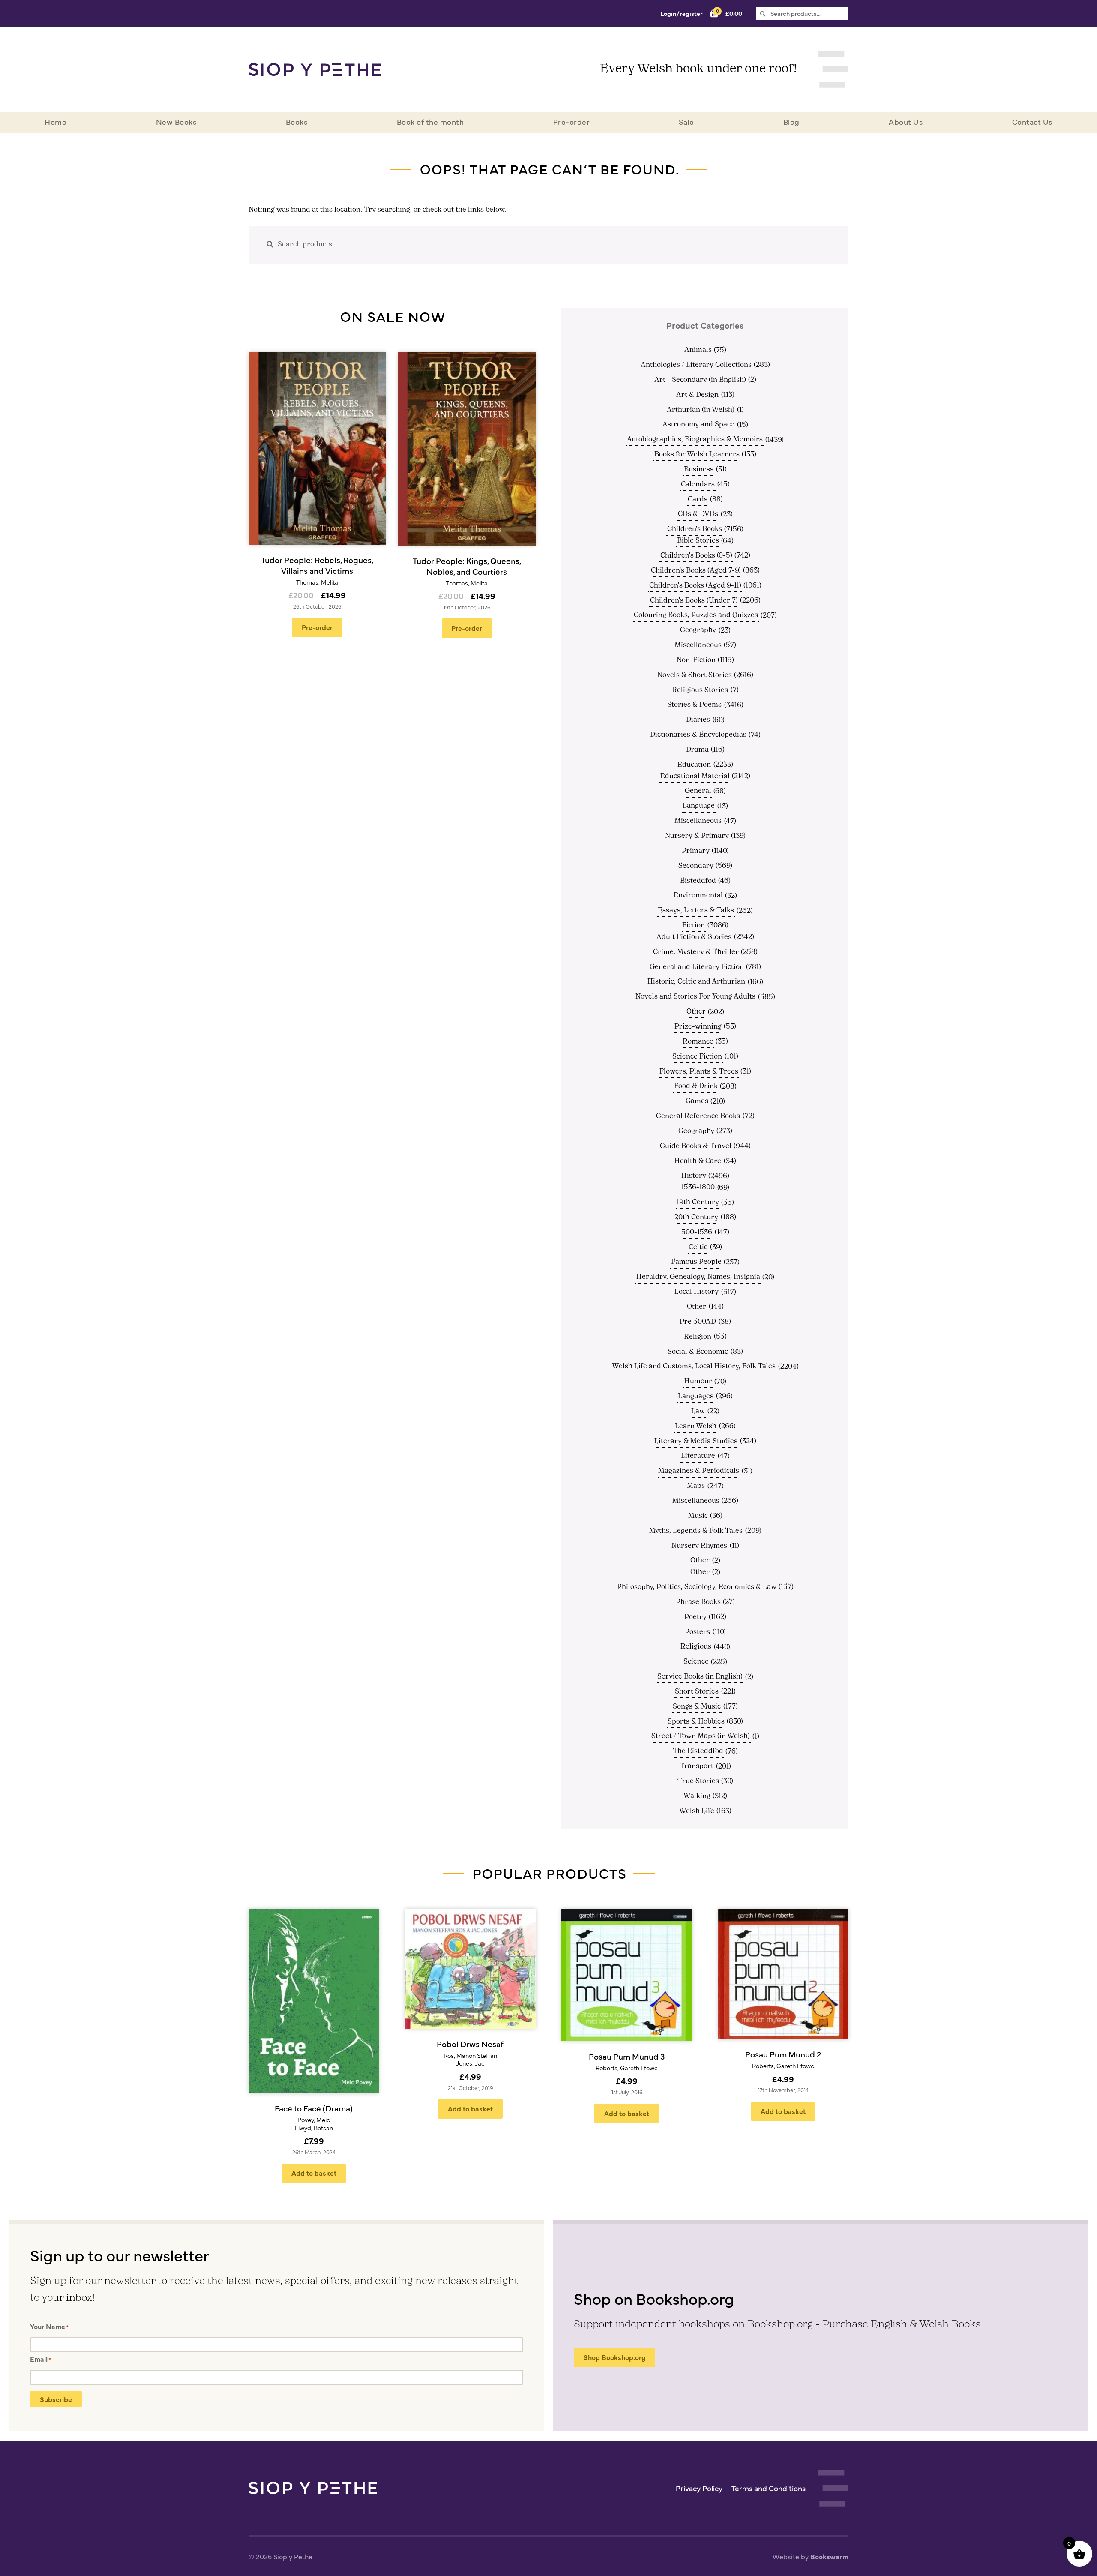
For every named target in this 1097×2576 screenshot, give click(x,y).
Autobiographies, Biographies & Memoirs (695, 440)
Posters (697, 1632)
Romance (698, 1042)
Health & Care (698, 1161)
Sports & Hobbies (696, 1722)
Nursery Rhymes (699, 1546)
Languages (696, 1397)
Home (55, 121)
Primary (696, 851)
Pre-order (572, 121)
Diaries (698, 720)
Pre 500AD (698, 1322)
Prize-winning (698, 1027)
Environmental (698, 896)
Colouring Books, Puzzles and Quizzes (696, 615)
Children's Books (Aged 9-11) (695, 586)
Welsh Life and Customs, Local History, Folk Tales (694, 1367)
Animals (698, 350)
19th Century (698, 1203)
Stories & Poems (694, 705)
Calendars (698, 485)
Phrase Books (698, 1602)
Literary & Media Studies (696, 1442)
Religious (696, 1647)
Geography (698, 630)
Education (694, 765)
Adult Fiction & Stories (694, 937)
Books (297, 121)
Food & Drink (696, 1086)
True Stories (698, 1781)
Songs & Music (697, 1707)
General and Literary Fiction (697, 967)
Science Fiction (697, 1057)
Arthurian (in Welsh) (701, 410)
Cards (698, 500)
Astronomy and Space (698, 425)
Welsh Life (697, 1811)
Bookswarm (829, 2556)
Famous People (696, 1262)
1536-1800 (698, 1188)
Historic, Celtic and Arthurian (696, 982)
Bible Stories (698, 541)
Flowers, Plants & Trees (699, 1072)
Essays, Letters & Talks (696, 911)
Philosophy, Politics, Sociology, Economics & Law (697, 1587)
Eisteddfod (698, 881)
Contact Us (1032, 121)
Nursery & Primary (697, 836)
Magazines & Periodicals (699, 1471)
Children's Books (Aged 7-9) (696, 571)
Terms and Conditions (769, 2488)
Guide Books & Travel (696, 1146)
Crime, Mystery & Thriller (696, 952)
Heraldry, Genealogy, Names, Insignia (698, 1277)
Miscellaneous (698, 645)
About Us (906, 121)
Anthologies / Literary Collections (696, 365)
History (694, 1176)
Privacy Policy (699, 2488)
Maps (696, 1486)
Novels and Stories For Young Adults (695, 997)
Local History (697, 1292)
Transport (697, 1766)
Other (696, 1012)
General (698, 791)
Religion (698, 1337)
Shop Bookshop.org (615, 2357)
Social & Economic (698, 1352)
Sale (686, 121)
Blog (791, 121)
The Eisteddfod (698, 1751)
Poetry (695, 1617)
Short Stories (697, 1692)
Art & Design (697, 395)
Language (699, 806)
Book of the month (430, 121)
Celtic (698, 1248)
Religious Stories (700, 690)
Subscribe (56, 2399)
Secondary (696, 866)
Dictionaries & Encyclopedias (698, 735)
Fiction (694, 926)
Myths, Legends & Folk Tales (696, 1531)
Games (697, 1101)
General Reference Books (698, 1116)
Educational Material (695, 777)
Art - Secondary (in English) (700, 380)
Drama (697, 750)
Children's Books (695, 529)
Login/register (682, 13)
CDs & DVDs (698, 514)
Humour (698, 1382)
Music (698, 1516)
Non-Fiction (696, 660)
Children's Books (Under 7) (694, 601)
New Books (176, 121)
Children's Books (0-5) (696, 556)
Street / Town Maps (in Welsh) (701, 1736)
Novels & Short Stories (695, 675)
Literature (698, 1456)
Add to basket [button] (314, 2173)
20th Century (696, 1218)
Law (698, 1412)
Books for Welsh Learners (697, 455)
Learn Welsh (696, 1427)
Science (696, 1662)
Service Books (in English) (700, 1677)
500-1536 (697, 1233)
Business (699, 470)
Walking (697, 1796)
